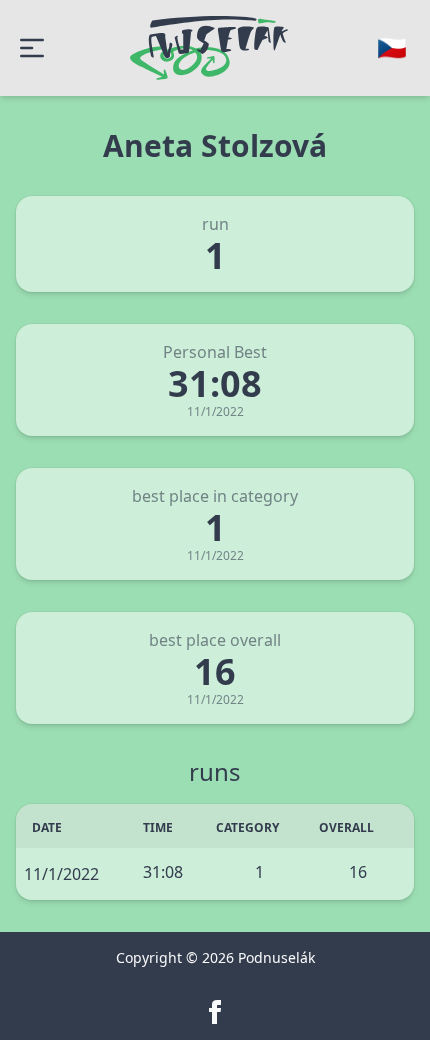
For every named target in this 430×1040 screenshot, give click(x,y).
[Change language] (392, 48)
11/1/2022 (61, 874)
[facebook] (215, 1012)
